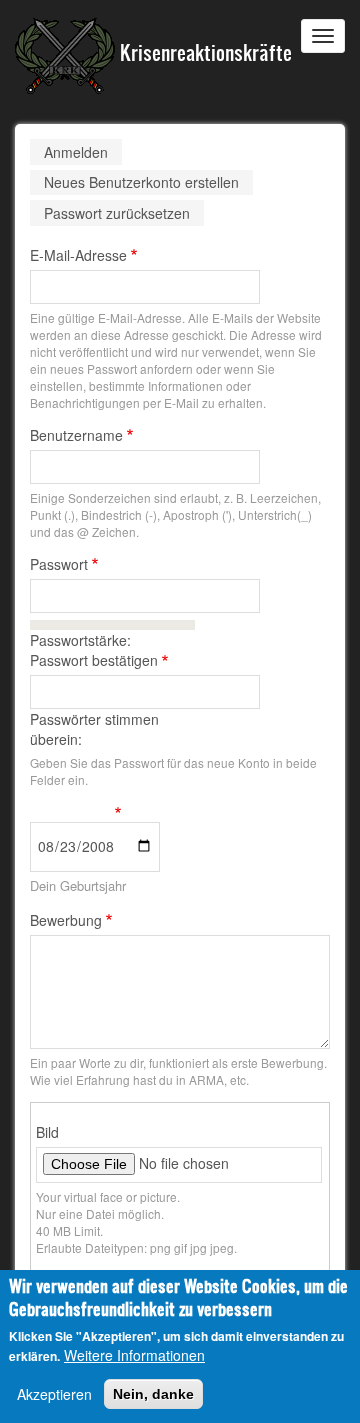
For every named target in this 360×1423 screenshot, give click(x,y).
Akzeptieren (54, 1394)
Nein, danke (153, 1394)
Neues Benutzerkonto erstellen (148, 183)
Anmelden (76, 152)
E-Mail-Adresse (78, 255)
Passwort (59, 564)
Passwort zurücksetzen (117, 213)
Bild (47, 1132)
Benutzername (76, 435)
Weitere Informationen (134, 1355)
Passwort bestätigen (94, 660)
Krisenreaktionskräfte (203, 52)
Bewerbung (66, 920)
